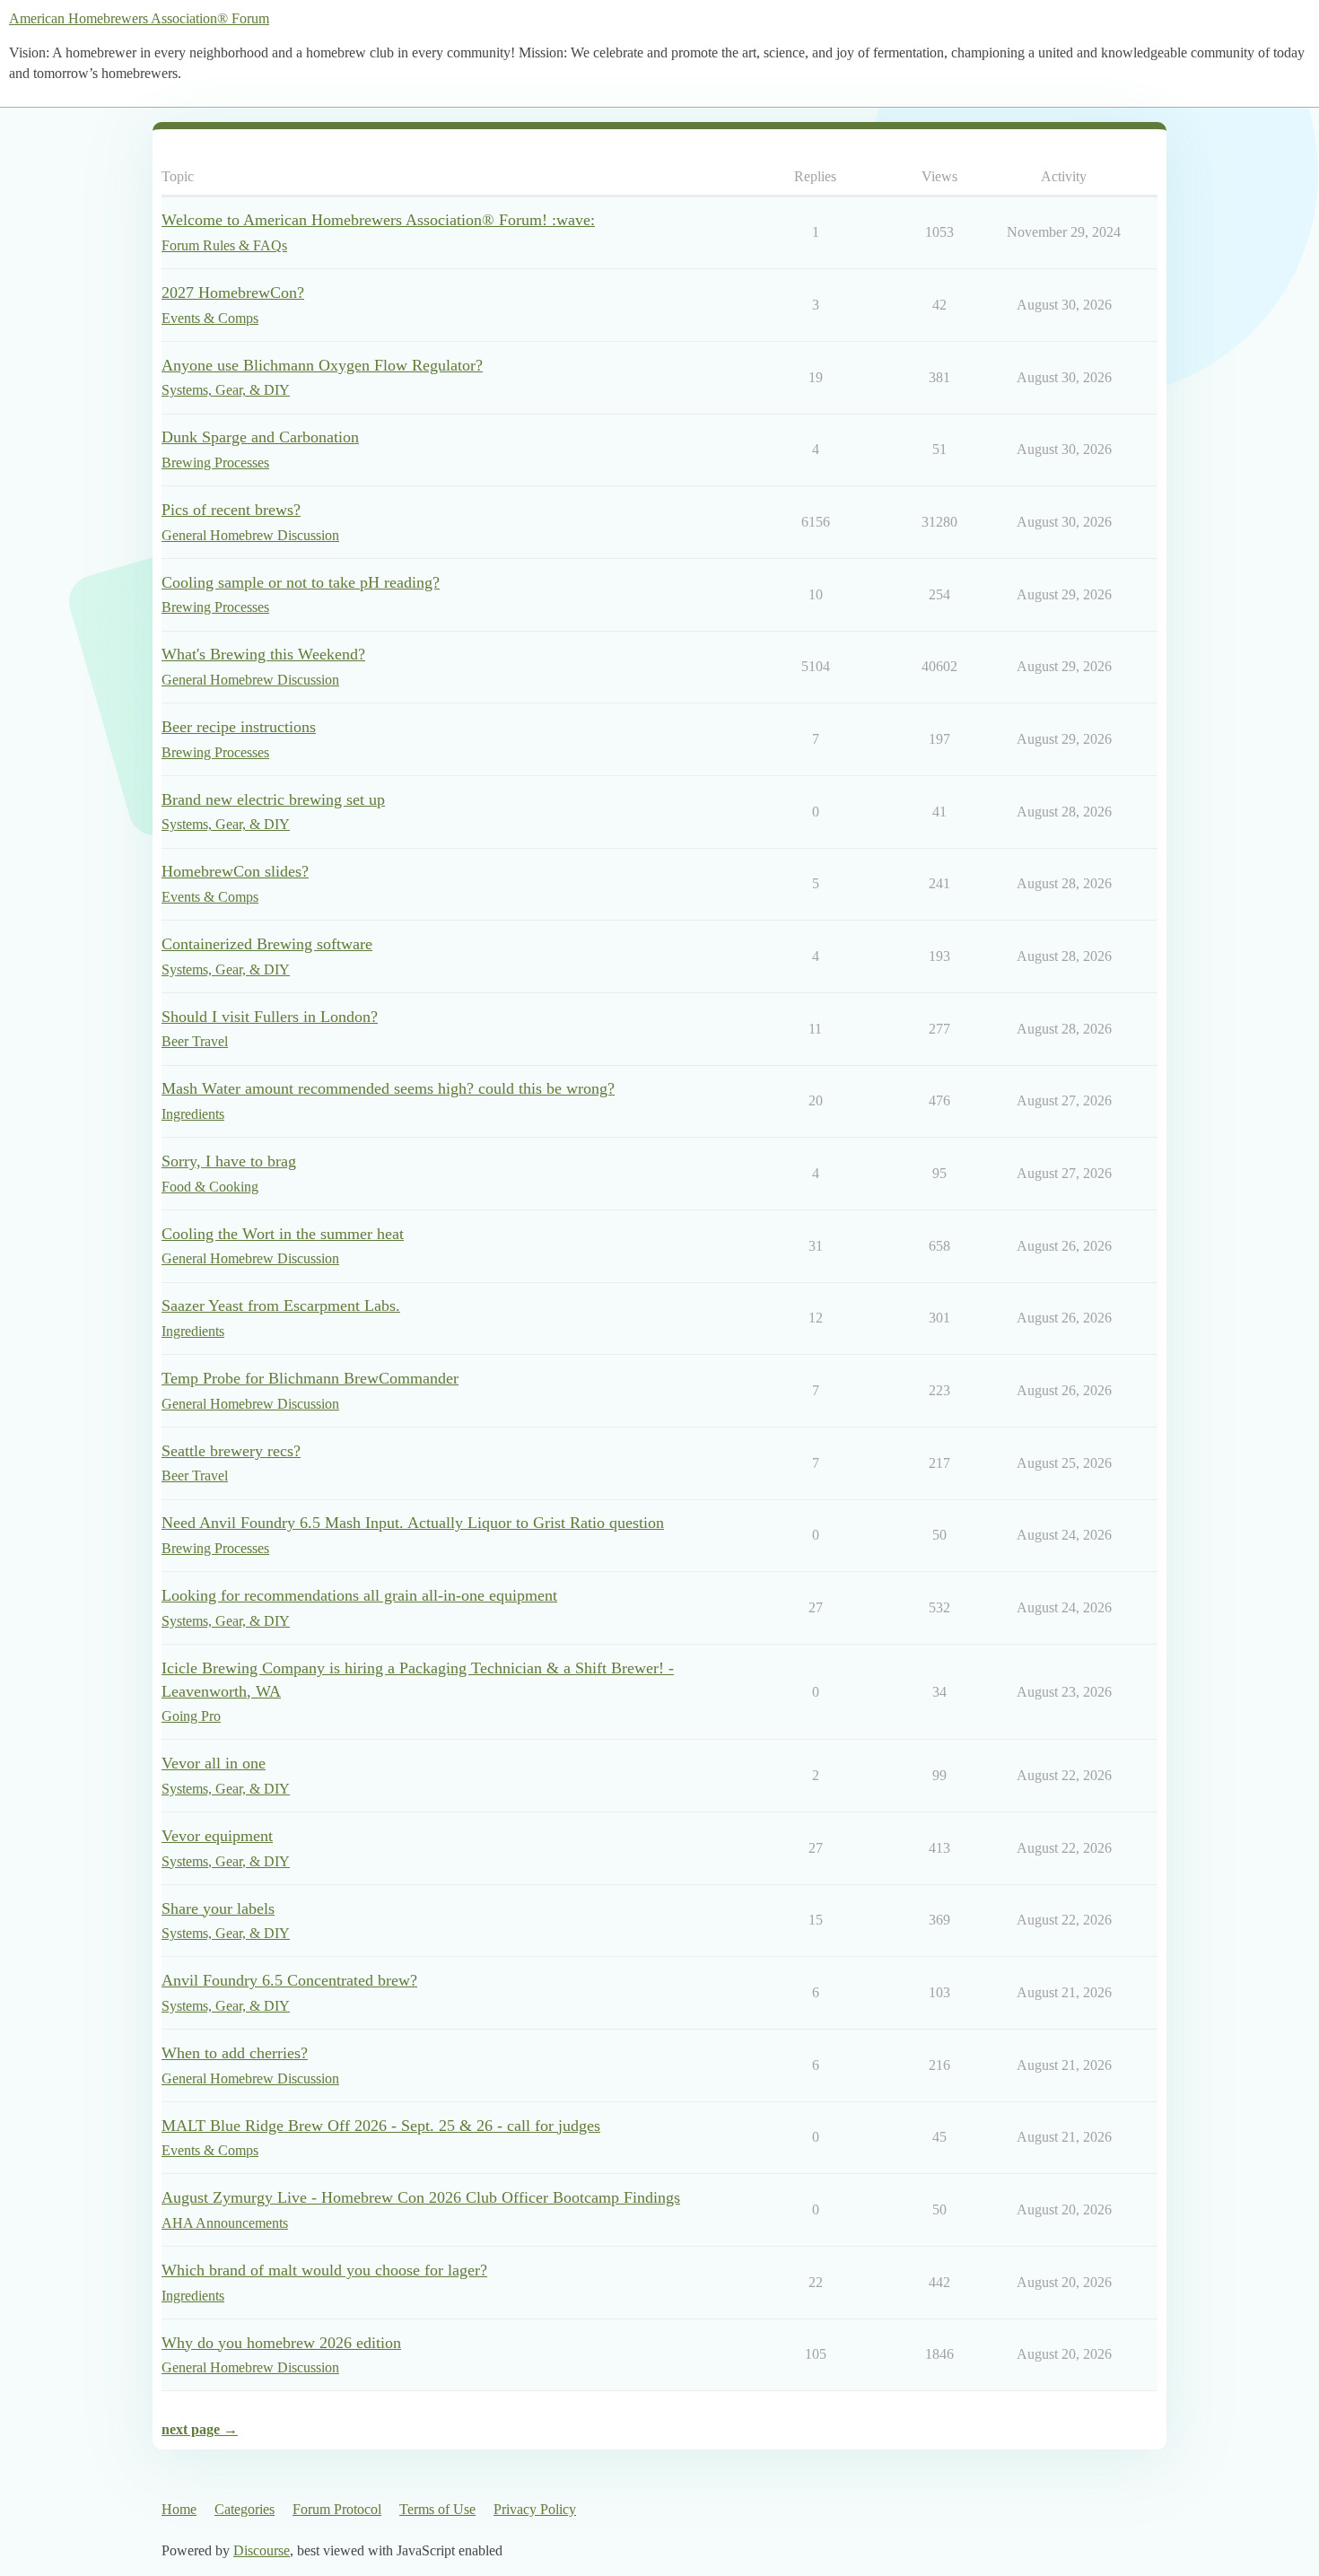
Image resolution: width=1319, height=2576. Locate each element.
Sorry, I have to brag (229, 1161)
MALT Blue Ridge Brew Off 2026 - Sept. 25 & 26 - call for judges (381, 2126)
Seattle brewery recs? (231, 1451)
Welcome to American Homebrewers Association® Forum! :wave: (378, 220)
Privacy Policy (535, 2509)
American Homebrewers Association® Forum (139, 18)
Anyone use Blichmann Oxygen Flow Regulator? (322, 365)
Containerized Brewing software (267, 944)
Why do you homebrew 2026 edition (281, 2343)
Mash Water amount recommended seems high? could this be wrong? (388, 1088)
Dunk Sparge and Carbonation (260, 437)
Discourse (262, 2550)
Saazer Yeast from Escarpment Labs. (281, 1305)
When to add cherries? (235, 2053)
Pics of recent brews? (231, 510)
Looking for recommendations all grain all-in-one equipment (359, 1595)
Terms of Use (437, 2509)
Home (179, 2509)
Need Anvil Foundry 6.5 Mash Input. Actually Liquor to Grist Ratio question (413, 1523)
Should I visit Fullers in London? (270, 1017)
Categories (245, 2509)
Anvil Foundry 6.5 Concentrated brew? (289, 1980)
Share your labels (218, 1908)
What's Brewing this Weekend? (263, 654)
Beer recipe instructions (239, 727)
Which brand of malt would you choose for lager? (324, 2270)
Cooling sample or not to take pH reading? (301, 582)
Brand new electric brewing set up (273, 799)
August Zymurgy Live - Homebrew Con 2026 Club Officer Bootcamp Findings (421, 2197)
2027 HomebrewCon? (233, 293)
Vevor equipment (217, 1836)
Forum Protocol (337, 2509)
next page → (200, 2429)
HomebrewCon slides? (235, 871)
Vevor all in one (214, 1763)
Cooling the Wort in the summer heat (283, 1234)
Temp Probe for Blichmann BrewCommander (310, 1378)
